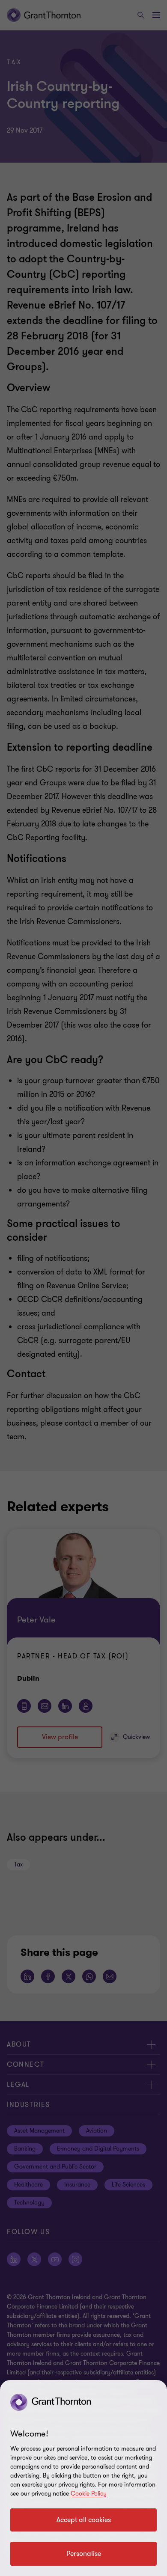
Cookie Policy (89, 2494)
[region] (83, 2478)
